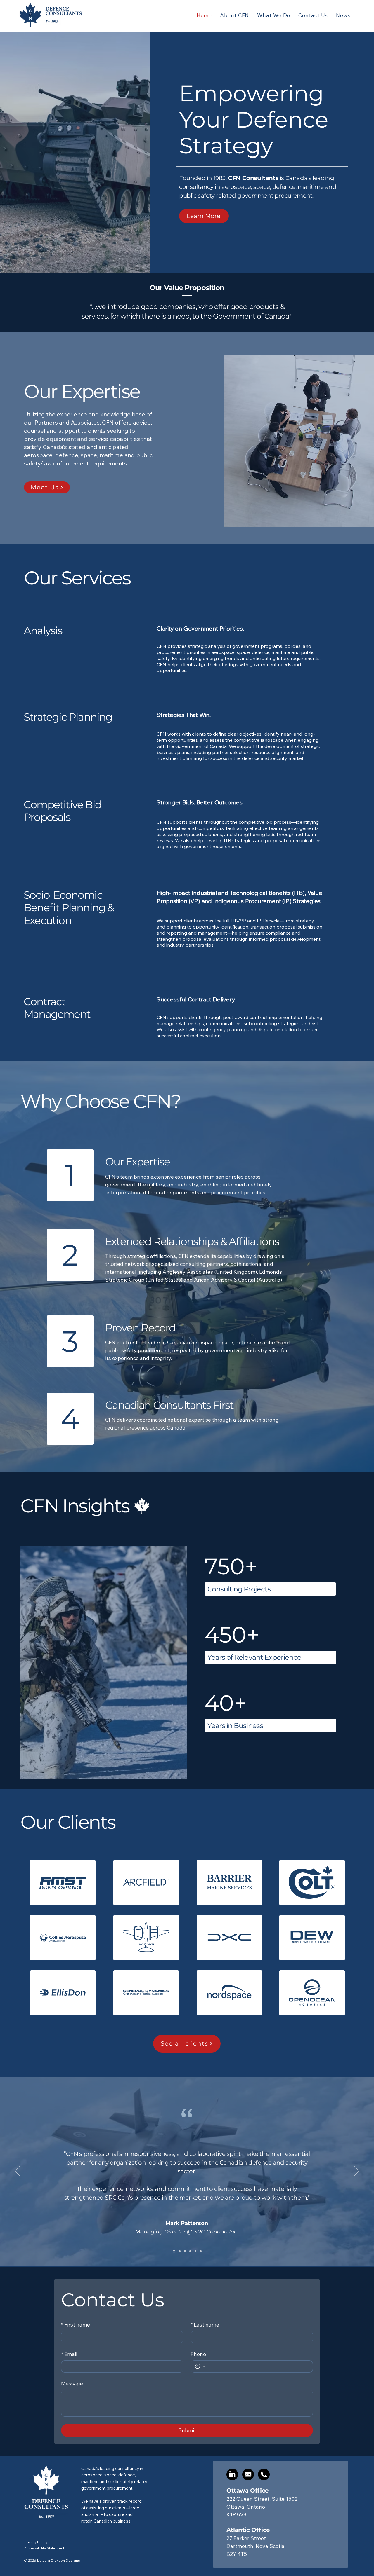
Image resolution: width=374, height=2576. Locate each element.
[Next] (356, 2171)
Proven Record (140, 1328)
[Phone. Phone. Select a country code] (200, 2366)
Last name (205, 2325)
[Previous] (18, 2171)
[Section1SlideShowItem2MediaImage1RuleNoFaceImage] (179, 2251)
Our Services (77, 578)
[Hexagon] (195, 2251)
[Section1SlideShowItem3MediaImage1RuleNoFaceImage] (185, 2251)
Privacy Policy (36, 2542)
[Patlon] (201, 2251)
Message (72, 2384)
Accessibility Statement (44, 2548)
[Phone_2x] (264, 2474)
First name (76, 2325)
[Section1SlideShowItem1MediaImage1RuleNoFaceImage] (174, 2251)
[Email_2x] (248, 2474)
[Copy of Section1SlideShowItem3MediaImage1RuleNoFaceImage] (190, 2251)
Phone (198, 2354)
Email (69, 2354)
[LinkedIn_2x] (232, 2474)
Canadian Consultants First (169, 1405)
